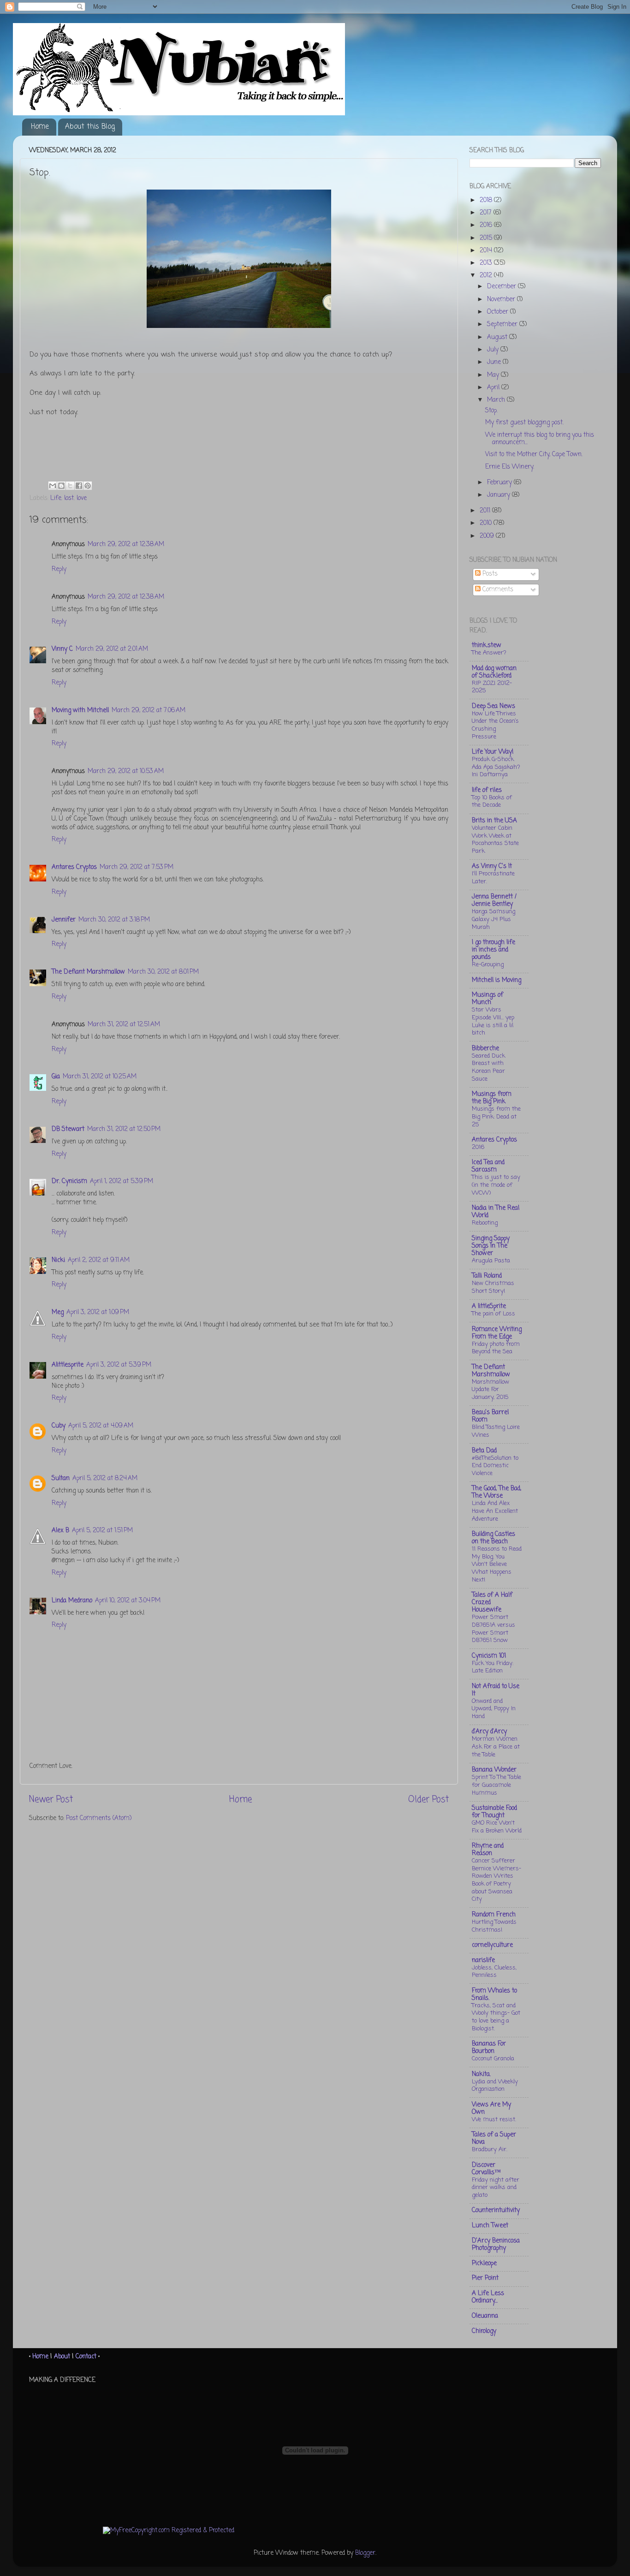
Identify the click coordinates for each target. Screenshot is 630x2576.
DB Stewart (68, 1129)
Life (56, 498)
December (502, 287)
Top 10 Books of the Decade (492, 802)
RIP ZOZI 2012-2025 (492, 687)
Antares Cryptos (74, 867)
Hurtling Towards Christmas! (494, 1926)
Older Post (428, 1800)
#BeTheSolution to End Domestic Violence (495, 1466)
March (497, 400)
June (495, 362)
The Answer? (489, 653)
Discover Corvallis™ (486, 2169)
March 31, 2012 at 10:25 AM (100, 1077)
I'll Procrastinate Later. (493, 878)
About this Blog (90, 127)
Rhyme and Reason (488, 1850)
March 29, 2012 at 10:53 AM (126, 771)
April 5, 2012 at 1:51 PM (102, 1531)
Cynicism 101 (489, 1656)
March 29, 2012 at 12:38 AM (126, 544)
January (499, 495)
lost (69, 498)
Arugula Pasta (491, 1261)
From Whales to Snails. (494, 1995)
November (502, 300)
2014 (487, 251)
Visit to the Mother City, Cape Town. (534, 455)
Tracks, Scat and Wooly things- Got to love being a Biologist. (496, 2017)
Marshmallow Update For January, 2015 (490, 1390)
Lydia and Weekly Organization (495, 2086)
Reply (59, 569)
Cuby (59, 1426)
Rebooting (485, 1223)
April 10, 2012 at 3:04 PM (128, 1601)
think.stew (487, 645)
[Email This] (53, 486)
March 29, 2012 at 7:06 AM (149, 711)
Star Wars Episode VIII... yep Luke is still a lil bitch (493, 1021)
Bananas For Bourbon (489, 2048)
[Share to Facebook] (79, 486)
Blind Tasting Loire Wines (496, 1431)
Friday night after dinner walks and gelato (496, 2188)
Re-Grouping (488, 965)
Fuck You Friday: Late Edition (493, 1667)
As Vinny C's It (492, 866)
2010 (487, 523)
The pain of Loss (493, 1314)
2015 (487, 238)
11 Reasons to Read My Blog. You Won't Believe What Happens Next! (497, 1565)
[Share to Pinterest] (88, 486)
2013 (487, 263)
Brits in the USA (494, 821)
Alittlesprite (68, 1365)
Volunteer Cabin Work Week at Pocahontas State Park (495, 840)
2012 (487, 276)
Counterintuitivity (496, 2210)
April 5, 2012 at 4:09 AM (101, 1426)
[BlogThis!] (61, 486)
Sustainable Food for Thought (494, 1812)
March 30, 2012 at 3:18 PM (114, 920)
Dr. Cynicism (69, 1181)
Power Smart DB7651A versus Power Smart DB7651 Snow (493, 1629)
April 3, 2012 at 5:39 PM (119, 1365)
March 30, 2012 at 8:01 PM (163, 972)
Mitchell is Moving (496, 980)
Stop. (491, 411)
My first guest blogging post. (524, 423)
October (499, 312)
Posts (489, 574)
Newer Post (51, 1800)
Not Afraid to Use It (496, 1690)
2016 (487, 225)
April (494, 388)
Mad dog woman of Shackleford (494, 672)
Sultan (61, 1478)
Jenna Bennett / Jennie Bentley (494, 901)
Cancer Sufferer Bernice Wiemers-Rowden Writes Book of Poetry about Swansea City (496, 1880)
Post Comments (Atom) (99, 1818)
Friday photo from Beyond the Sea (496, 1348)
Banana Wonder (494, 1770)
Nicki (58, 1260)
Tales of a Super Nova (494, 2139)
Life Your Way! (493, 752)
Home (40, 127)
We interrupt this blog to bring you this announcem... (540, 439)
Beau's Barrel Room (490, 1416)
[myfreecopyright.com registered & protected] (169, 2531)
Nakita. (481, 2074)
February (500, 483)
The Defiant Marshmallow (88, 972)
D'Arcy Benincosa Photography (496, 2245)
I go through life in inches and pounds (493, 950)
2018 (487, 200)
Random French (494, 1915)
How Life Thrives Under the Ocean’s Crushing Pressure (495, 725)
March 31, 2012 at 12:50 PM (124, 1129)
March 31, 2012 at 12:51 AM (124, 1025)
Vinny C (62, 649)
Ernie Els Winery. (510, 467)
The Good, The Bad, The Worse (496, 1492)
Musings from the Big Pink (492, 1098)
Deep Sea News (493, 706)
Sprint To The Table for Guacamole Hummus (496, 1785)
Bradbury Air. (490, 2150)
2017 (487, 213)
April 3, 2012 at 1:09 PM (98, 1312)
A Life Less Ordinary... (488, 2297)
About (62, 2357)
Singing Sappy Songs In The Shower (491, 1246)
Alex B (60, 1531)
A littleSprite (489, 1306)
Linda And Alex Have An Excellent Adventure (495, 1511)
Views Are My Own (491, 2109)
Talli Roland (487, 1276)
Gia (56, 1077)
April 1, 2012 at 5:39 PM (122, 1181)
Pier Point (485, 2278)
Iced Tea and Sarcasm (488, 1166)
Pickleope (484, 2264)
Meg (58, 1312)
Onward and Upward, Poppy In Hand (494, 1709)
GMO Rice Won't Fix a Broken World (497, 1827)
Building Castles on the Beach (493, 1538)
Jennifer (64, 920)
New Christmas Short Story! (493, 1287)
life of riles (487, 790)
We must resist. (494, 2120)
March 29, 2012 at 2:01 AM (112, 649)
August (498, 337)
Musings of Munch (487, 999)
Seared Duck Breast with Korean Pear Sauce (488, 1068)
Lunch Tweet (490, 2226)
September (503, 324)
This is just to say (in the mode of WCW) (496, 1185)
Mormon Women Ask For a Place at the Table (496, 1747)
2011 (486, 511)
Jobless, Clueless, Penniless (494, 1972)
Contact (86, 2357)
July (494, 350)
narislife (483, 1960)
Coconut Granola (493, 2059)
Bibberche (485, 1049)
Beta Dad (484, 1451)
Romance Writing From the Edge (497, 1333)
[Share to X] (70, 486)
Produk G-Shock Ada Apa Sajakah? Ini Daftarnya (496, 767)
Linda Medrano (72, 1601)
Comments (497, 590)
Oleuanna (485, 2316)
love (82, 498)
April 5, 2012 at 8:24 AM (105, 1478)
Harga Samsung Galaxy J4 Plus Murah (493, 919)
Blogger (365, 2553)
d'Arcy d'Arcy (489, 1732)
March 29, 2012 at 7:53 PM (137, 867)
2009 (488, 536)
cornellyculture (492, 1945)
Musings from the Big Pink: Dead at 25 (496, 1117)
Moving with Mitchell (80, 711)
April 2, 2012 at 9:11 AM (99, 1260)
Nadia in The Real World (496, 1212)
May (494, 375)
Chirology (484, 2331)
